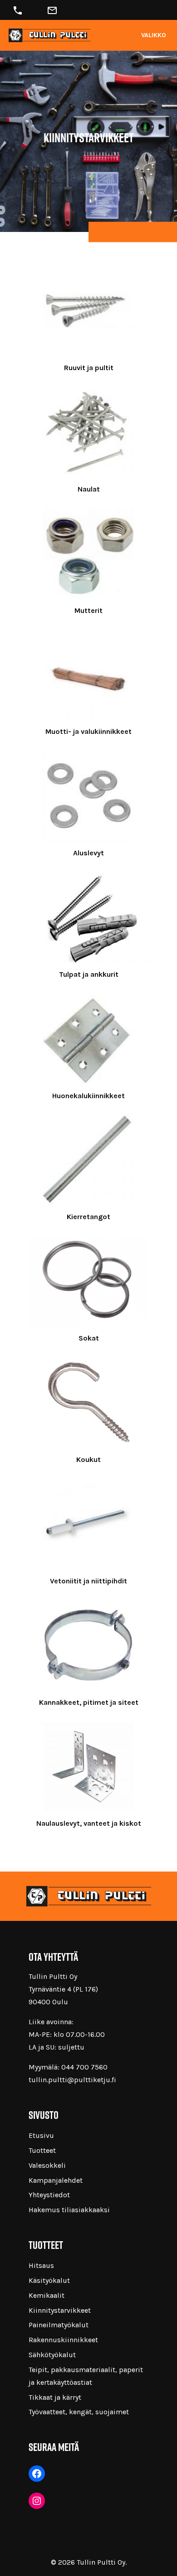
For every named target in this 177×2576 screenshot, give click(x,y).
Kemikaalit (47, 2295)
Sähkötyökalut (52, 2355)
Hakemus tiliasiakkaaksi (69, 2210)
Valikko (154, 35)
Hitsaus (41, 2265)
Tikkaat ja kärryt (55, 2397)
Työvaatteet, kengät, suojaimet (79, 2412)
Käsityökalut (49, 2280)
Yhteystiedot (49, 2195)
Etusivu (41, 2135)
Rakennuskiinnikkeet (63, 2340)
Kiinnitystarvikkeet (60, 2310)
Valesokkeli (47, 2165)
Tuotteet (42, 2150)
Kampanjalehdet (56, 2180)
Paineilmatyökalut (59, 2325)
